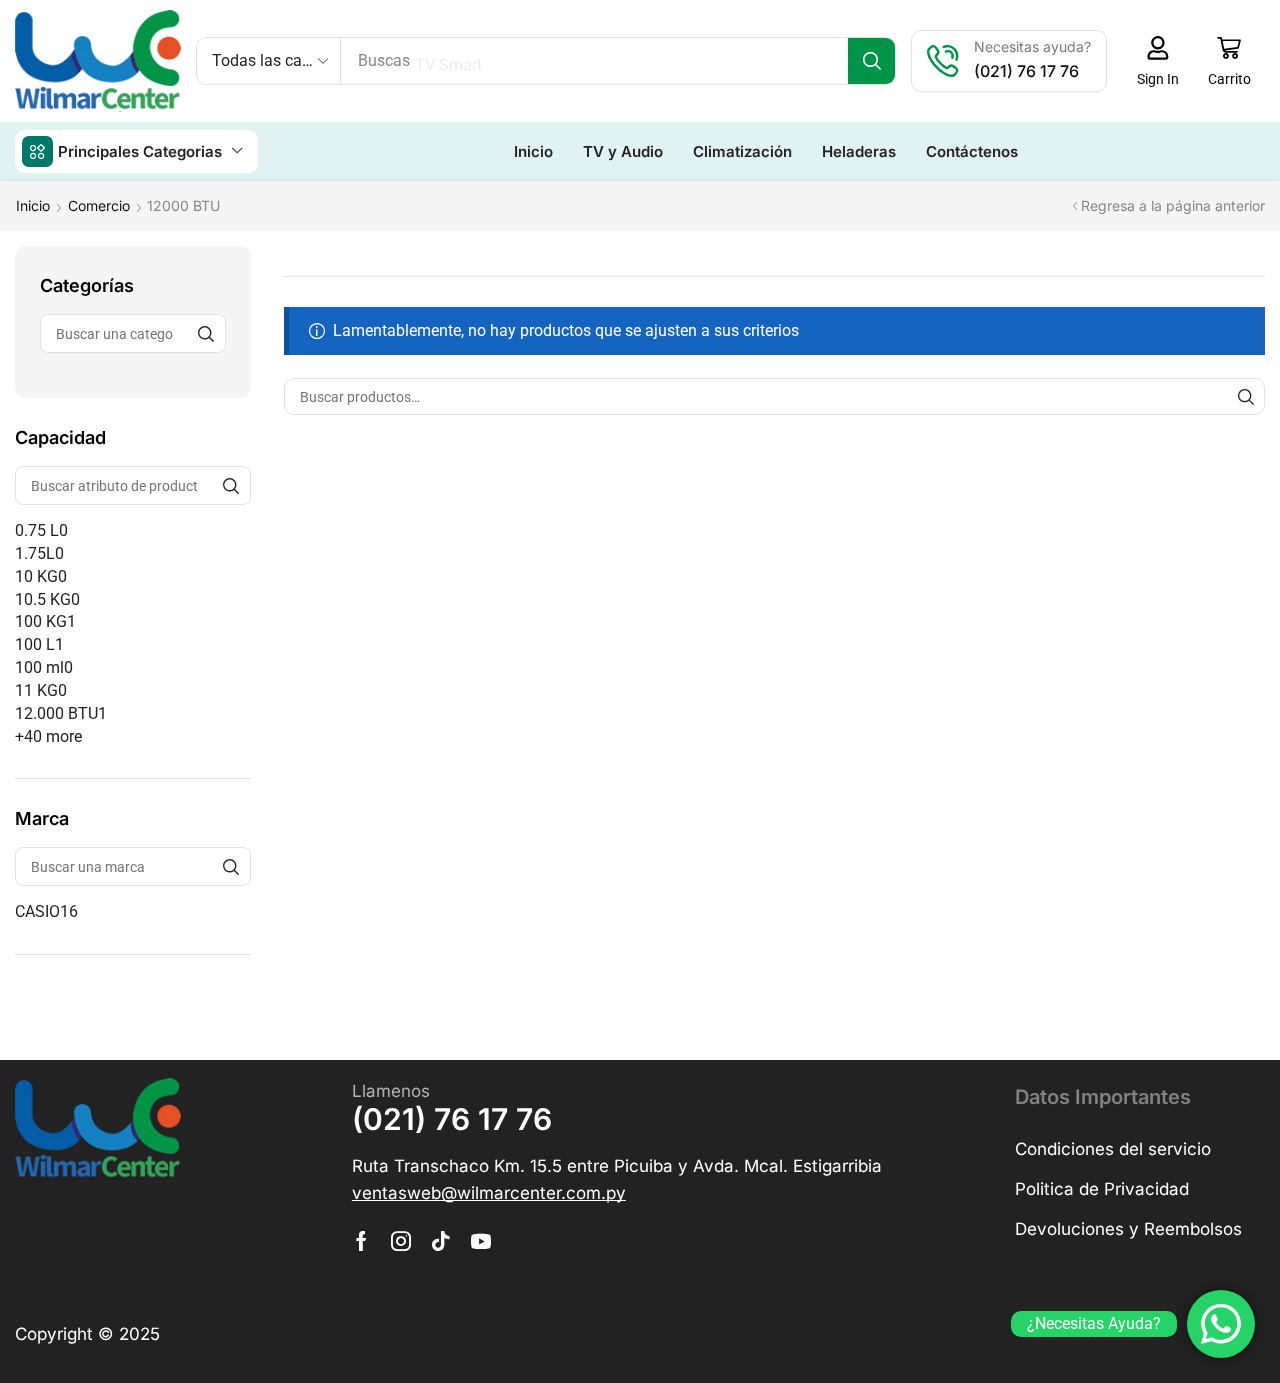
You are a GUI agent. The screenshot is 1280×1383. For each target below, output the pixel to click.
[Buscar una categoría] (206, 333)
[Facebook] (361, 1241)
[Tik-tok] (441, 1241)
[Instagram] (401, 1241)
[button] (1157, 61)
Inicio (33, 205)
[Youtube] (481, 1241)
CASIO (46, 911)
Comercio (99, 205)
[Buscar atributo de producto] (231, 485)
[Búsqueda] (871, 61)
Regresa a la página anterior (1173, 205)
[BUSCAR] (1246, 396)
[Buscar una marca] (231, 866)
